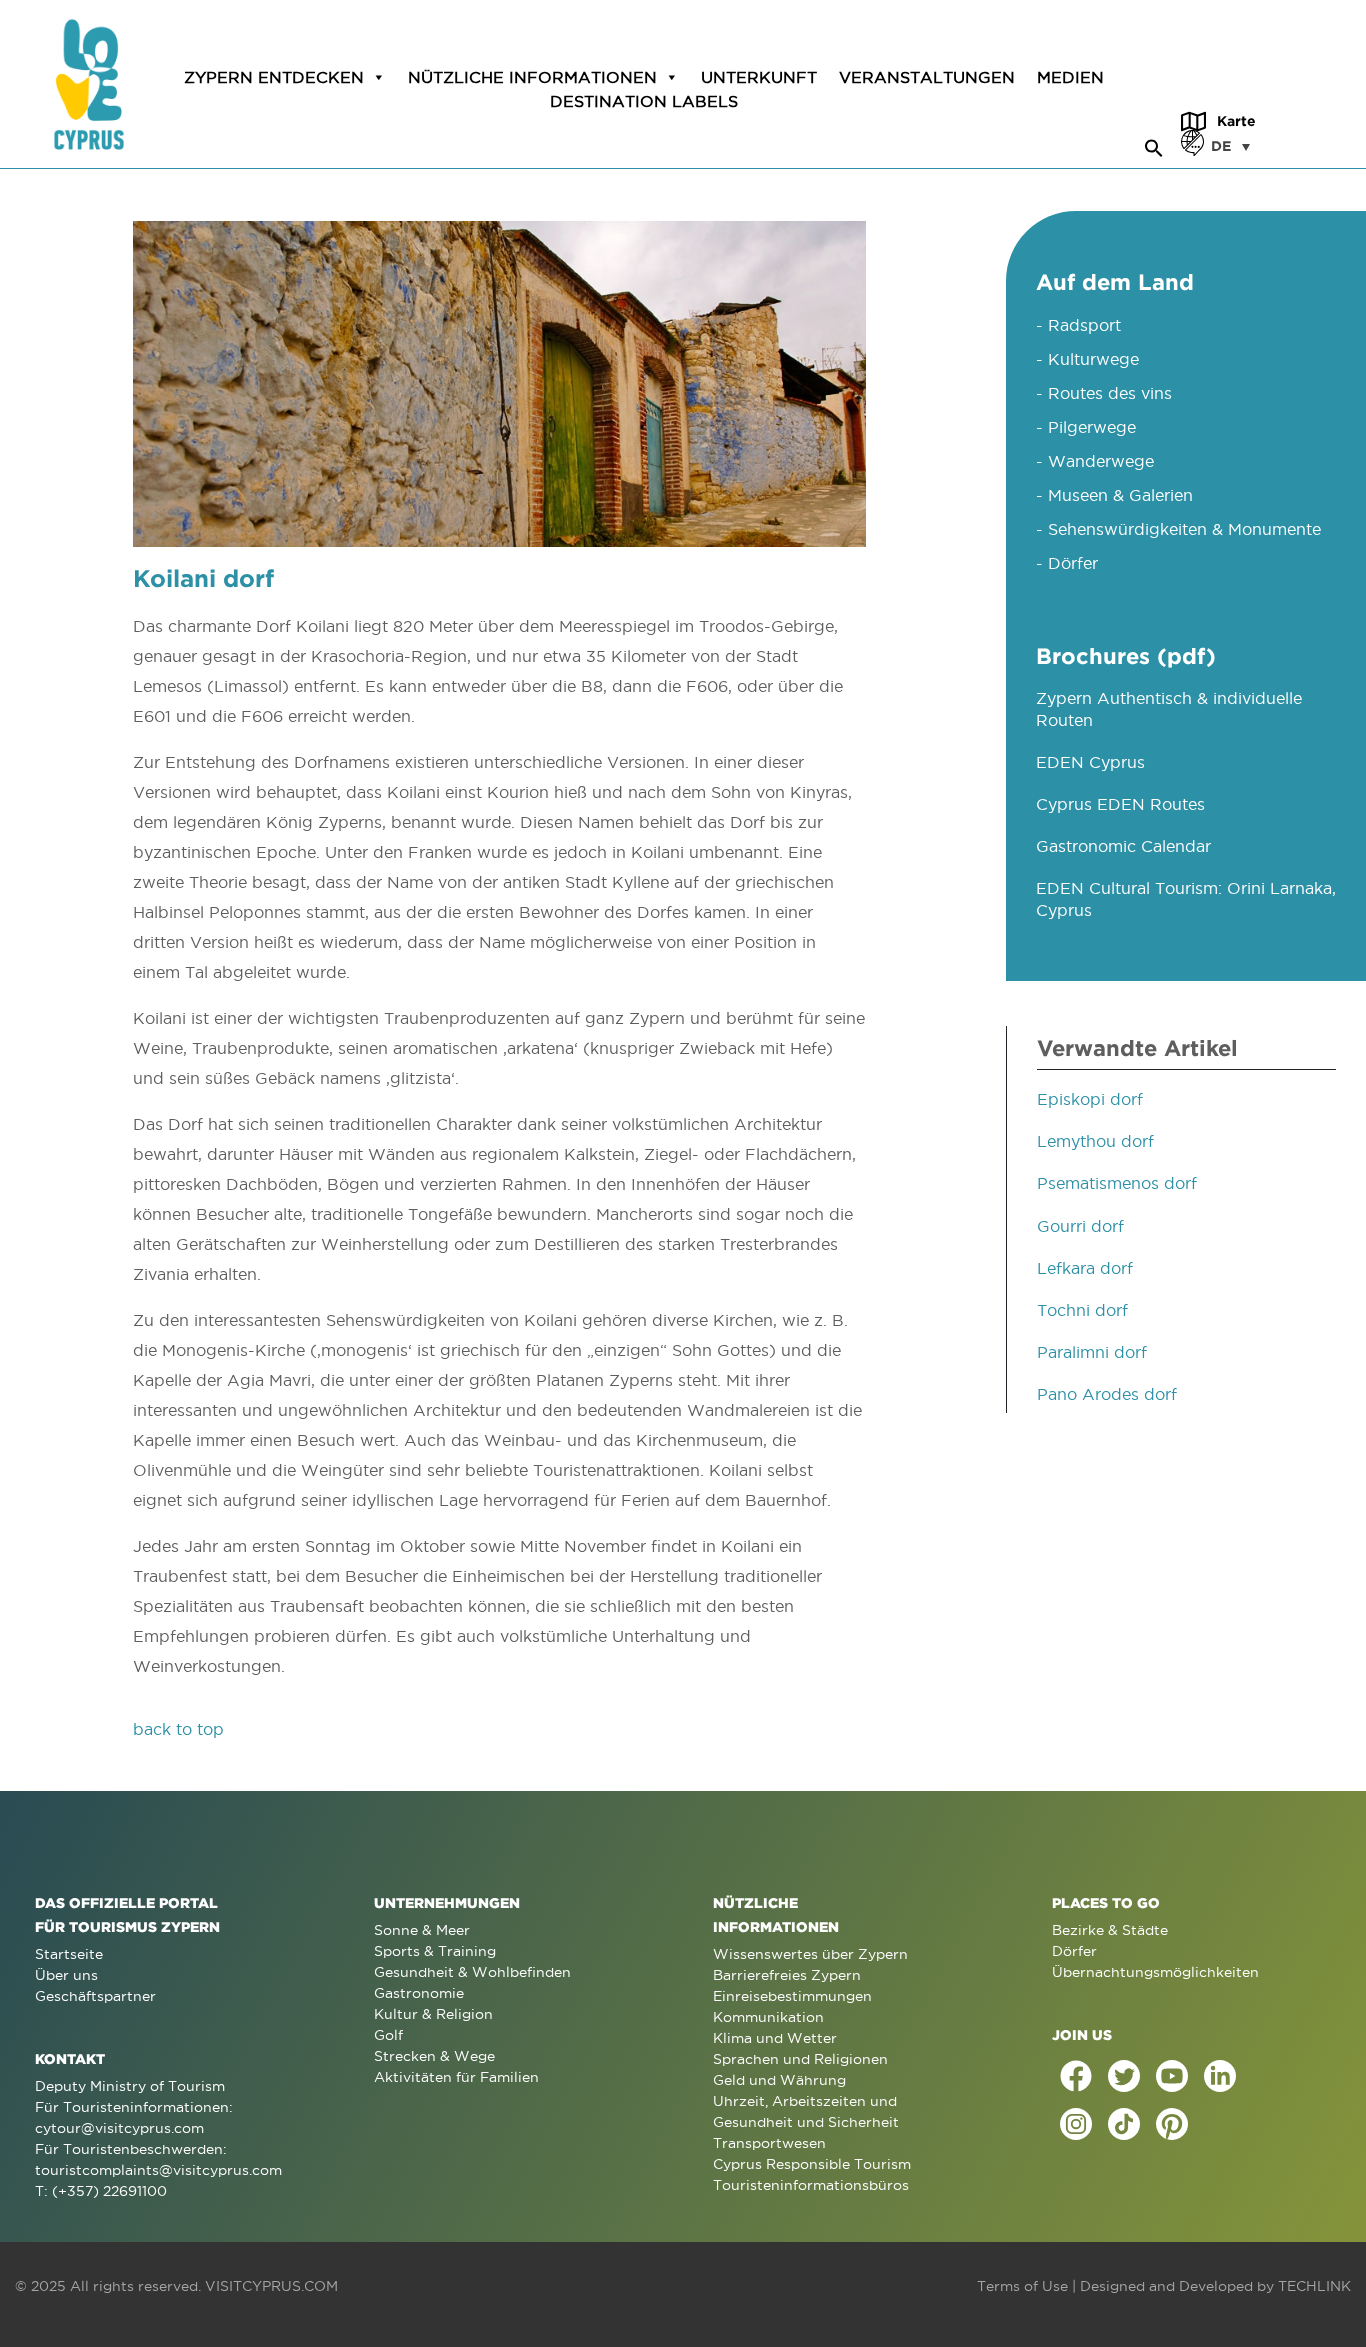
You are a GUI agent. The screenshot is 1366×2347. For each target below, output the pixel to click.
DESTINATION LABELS (644, 101)
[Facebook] (1076, 2076)
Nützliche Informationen (532, 77)
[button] (1154, 145)
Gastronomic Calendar (1123, 846)
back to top (178, 1729)
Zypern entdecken (274, 77)
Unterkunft (759, 77)
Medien (1070, 77)
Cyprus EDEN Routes (1120, 804)
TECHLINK (1314, 2286)
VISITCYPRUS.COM (271, 2286)
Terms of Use (1022, 2286)
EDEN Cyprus (1090, 762)
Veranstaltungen (927, 77)
